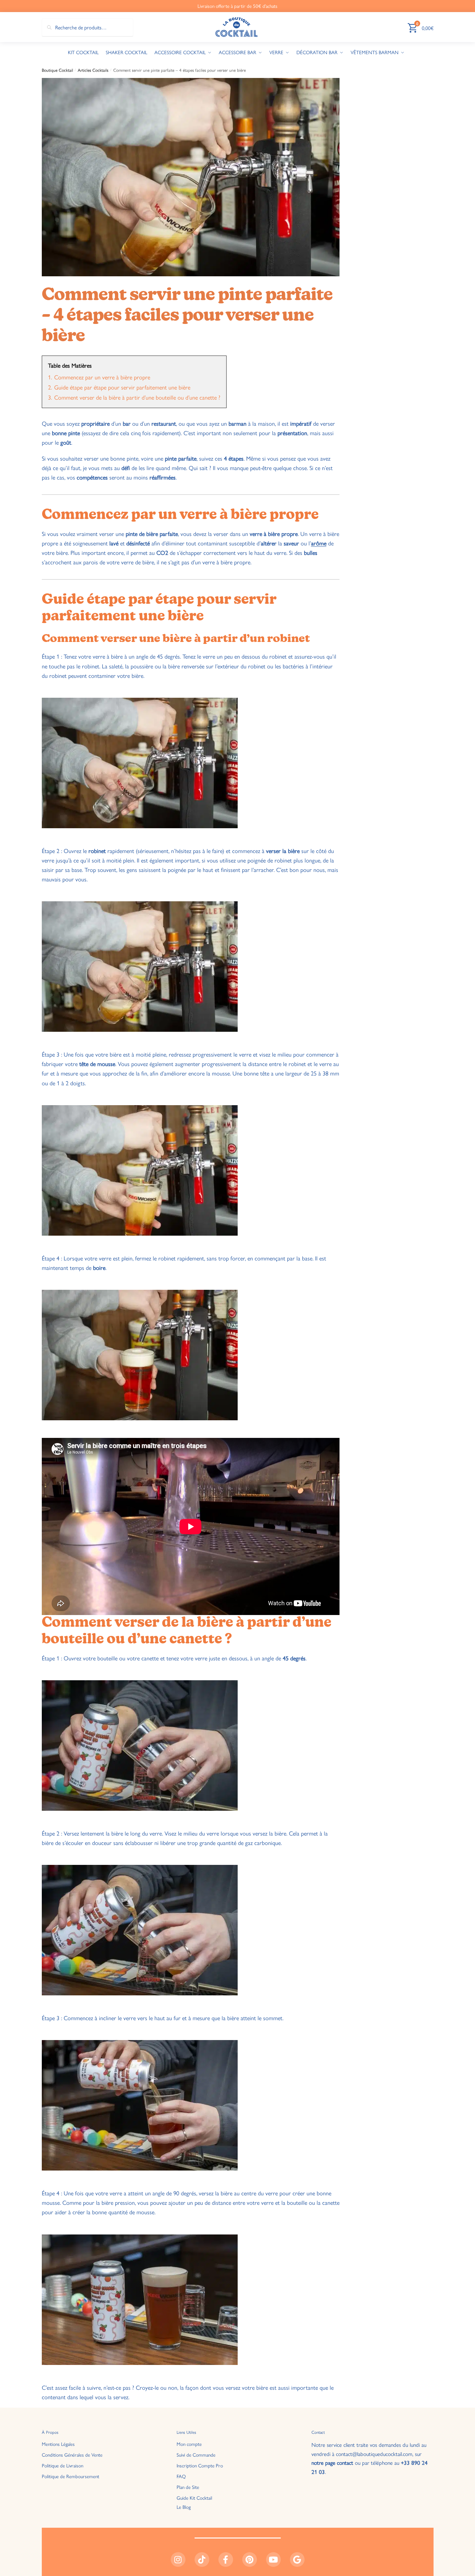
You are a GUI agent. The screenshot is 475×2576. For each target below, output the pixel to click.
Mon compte (189, 2444)
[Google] (297, 2560)
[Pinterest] (250, 2560)
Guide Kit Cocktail (194, 2498)
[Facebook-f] (226, 2560)
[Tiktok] (202, 2560)
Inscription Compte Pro (200, 2465)
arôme (319, 543)
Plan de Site (188, 2487)
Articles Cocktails (93, 70)
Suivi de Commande (196, 2454)
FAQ (181, 2476)
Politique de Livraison (63, 2465)
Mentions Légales (58, 2444)
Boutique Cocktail (57, 70)
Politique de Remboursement (71, 2476)
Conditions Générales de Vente (72, 2454)
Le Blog (184, 2507)
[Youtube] (273, 2560)
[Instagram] (178, 2560)
